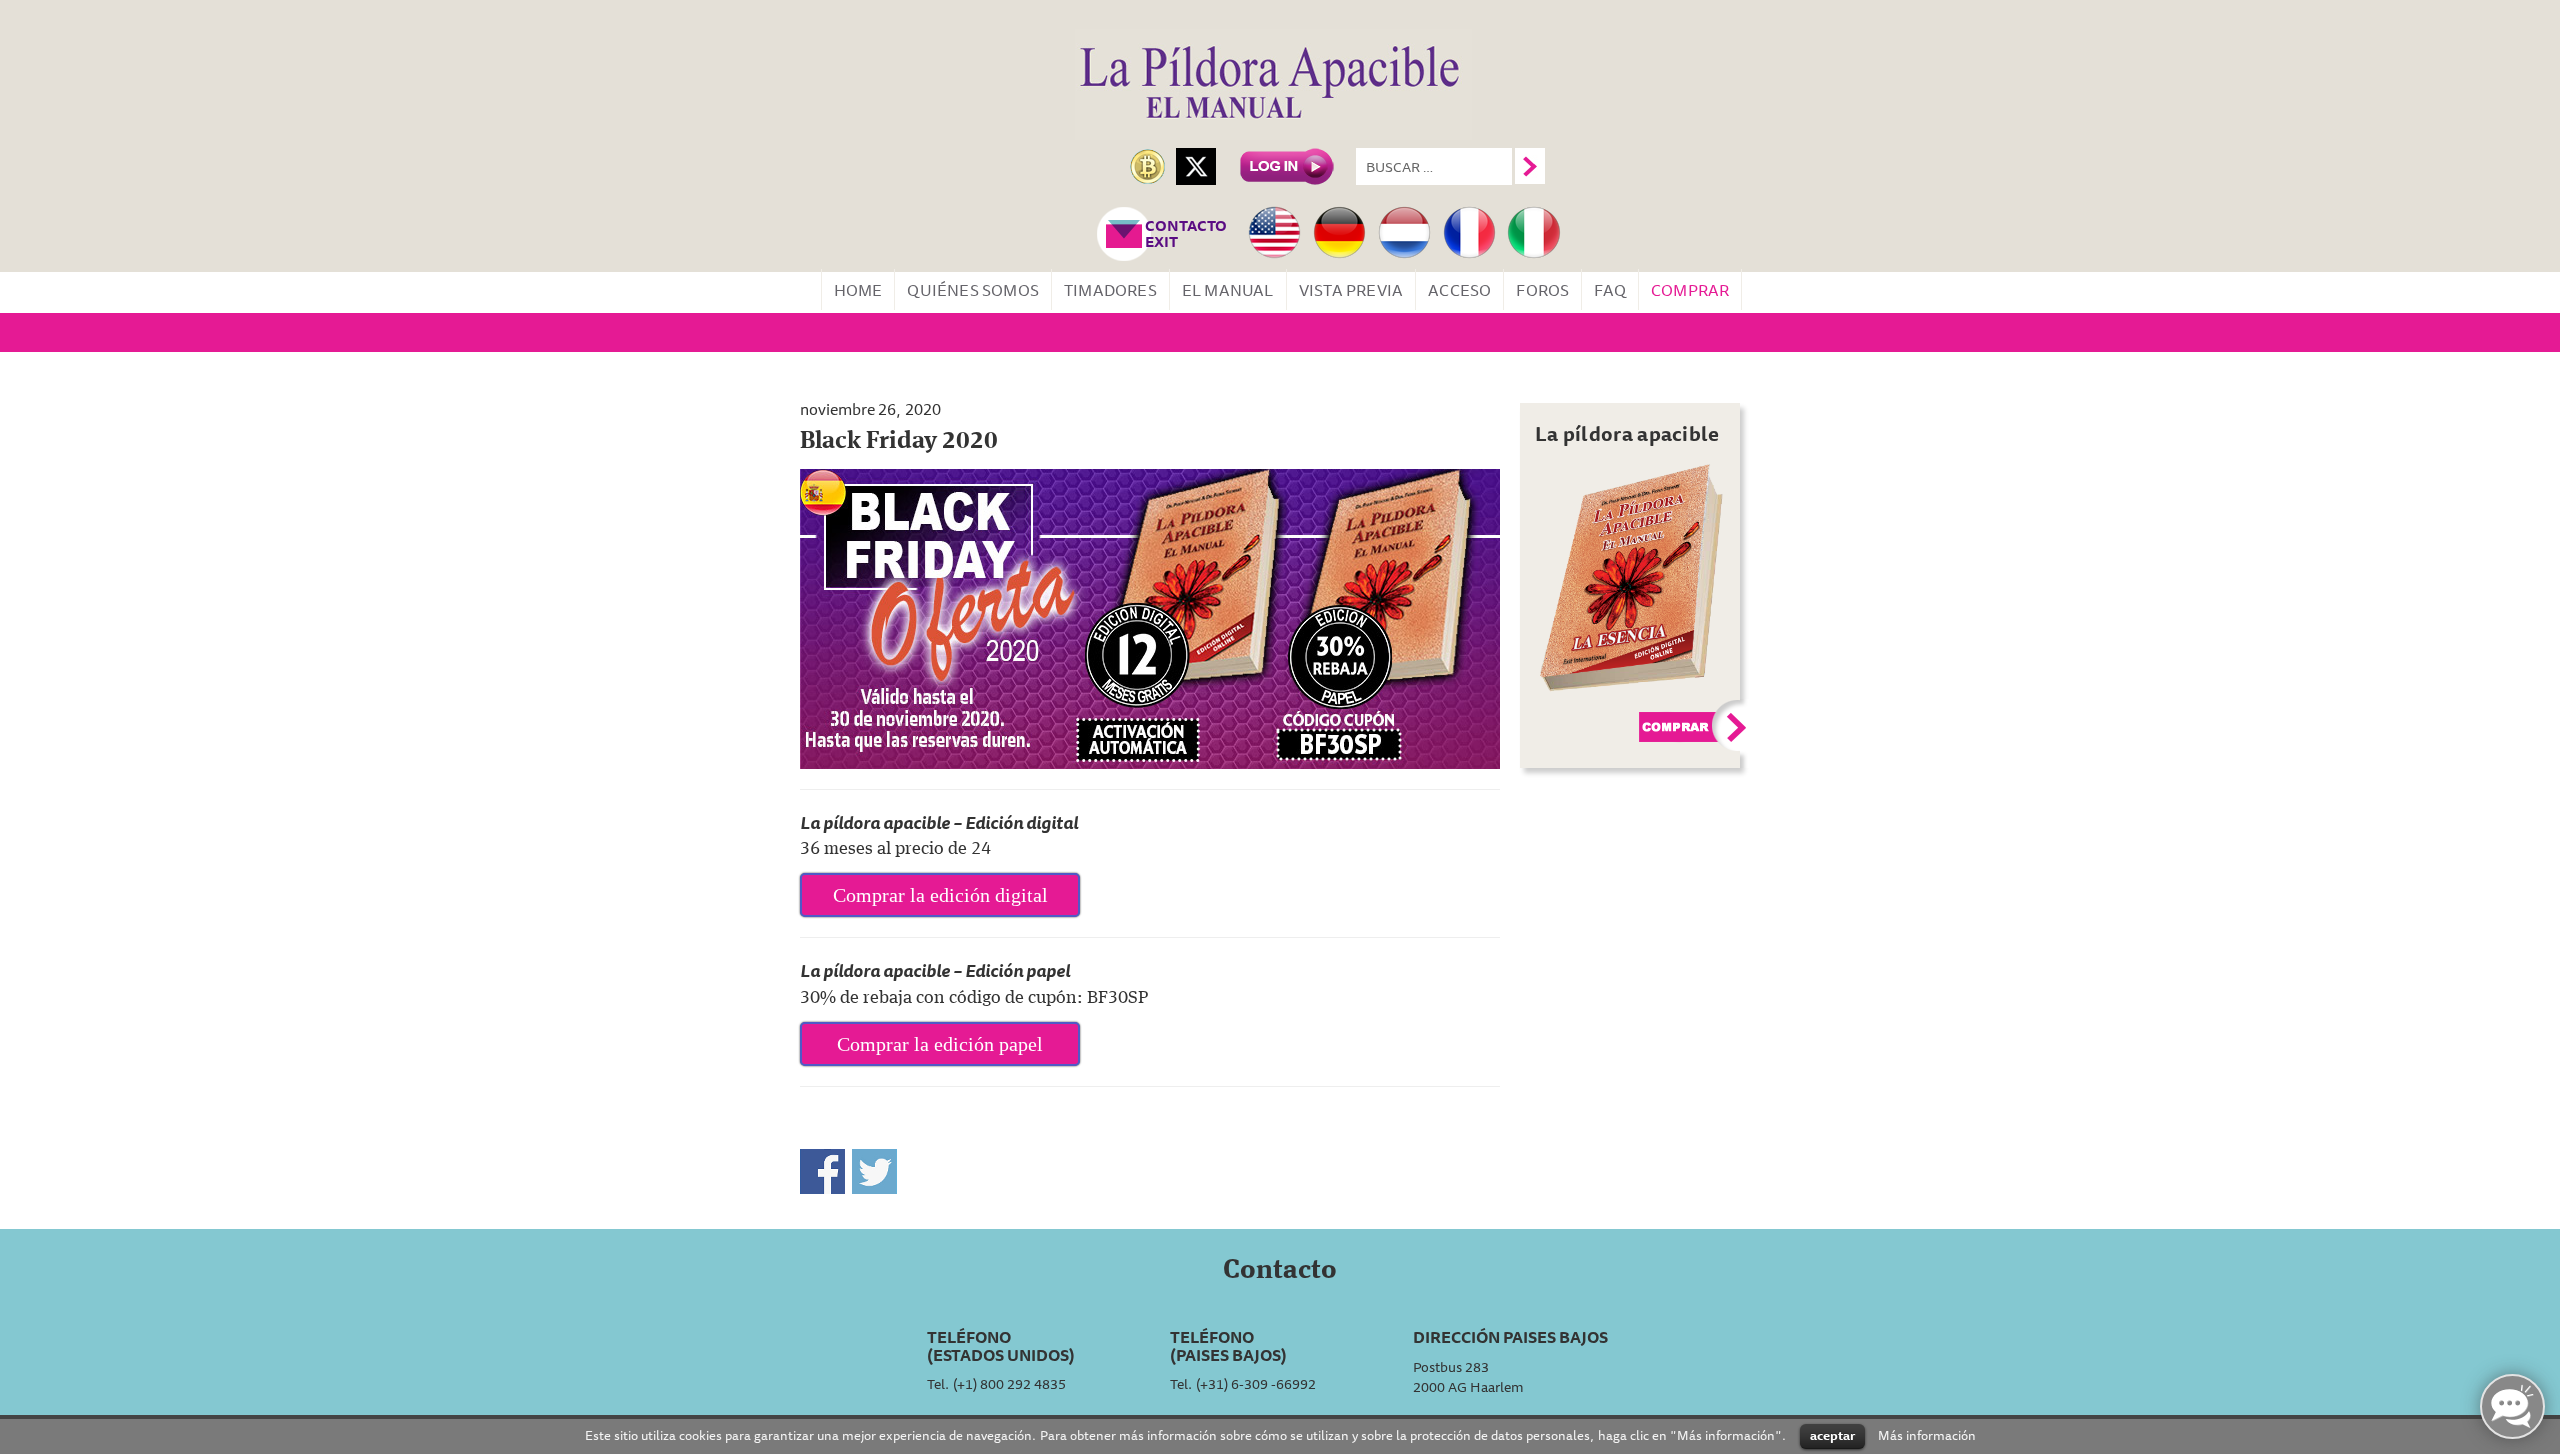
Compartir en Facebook (822, 1171)
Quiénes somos (973, 290)
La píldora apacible (1627, 433)
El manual (1228, 290)
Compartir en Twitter (874, 1171)
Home (858, 290)
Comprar (1690, 290)
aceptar (1832, 1435)
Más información (1927, 1434)
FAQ (1610, 290)
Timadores (1110, 290)
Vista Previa (1351, 290)
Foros (1542, 290)
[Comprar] (1632, 576)
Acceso (1459, 290)
